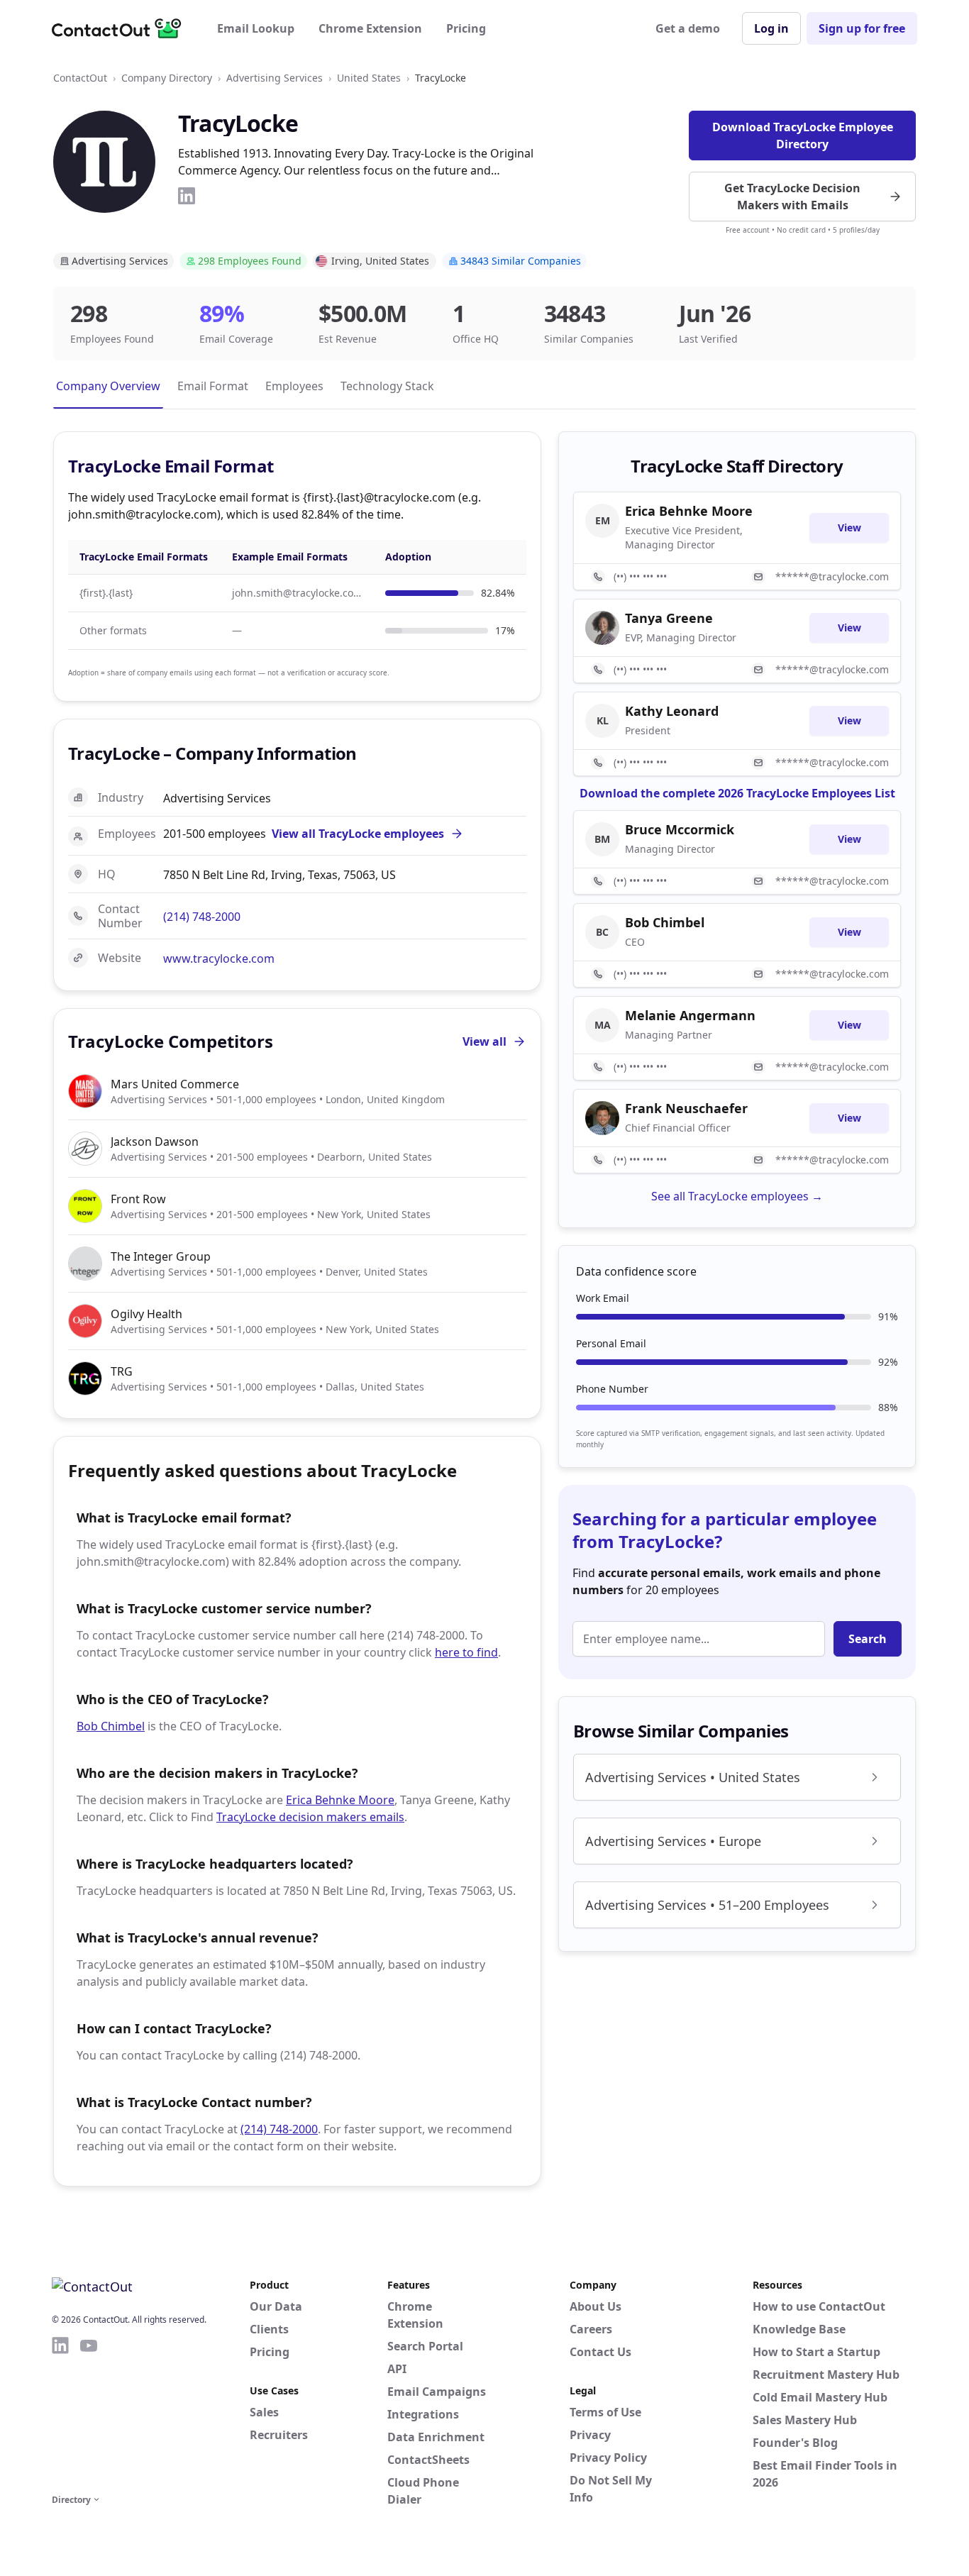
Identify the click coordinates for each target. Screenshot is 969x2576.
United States (369, 78)
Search (868, 1639)
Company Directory (167, 78)
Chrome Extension (370, 28)
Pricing (466, 28)
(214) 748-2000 (202, 917)
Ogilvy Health (146, 1314)
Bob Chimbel (111, 1726)
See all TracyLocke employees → (737, 1196)
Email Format (213, 386)
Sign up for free (862, 28)
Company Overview (108, 386)
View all (484, 1041)
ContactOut (80, 78)
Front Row (138, 1199)
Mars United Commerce (175, 1084)
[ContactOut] (121, 28)
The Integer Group (161, 1256)
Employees (294, 386)
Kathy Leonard (672, 711)
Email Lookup (256, 28)
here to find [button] (466, 1652)
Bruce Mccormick (680, 829)
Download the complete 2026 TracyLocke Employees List (737, 793)
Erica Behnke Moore (340, 1800)
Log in (771, 28)
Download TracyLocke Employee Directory (803, 136)
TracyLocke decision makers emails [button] (310, 1817)
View (849, 527)
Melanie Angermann (690, 1015)
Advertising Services (275, 78)
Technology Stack (387, 386)
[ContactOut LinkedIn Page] (60, 2413)
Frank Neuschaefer (686, 1108)
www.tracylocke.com (219, 958)
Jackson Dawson (155, 1141)
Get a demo (688, 28)
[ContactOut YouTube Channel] (89, 2413)
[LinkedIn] (187, 196)
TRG (122, 1371)
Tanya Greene (669, 618)
